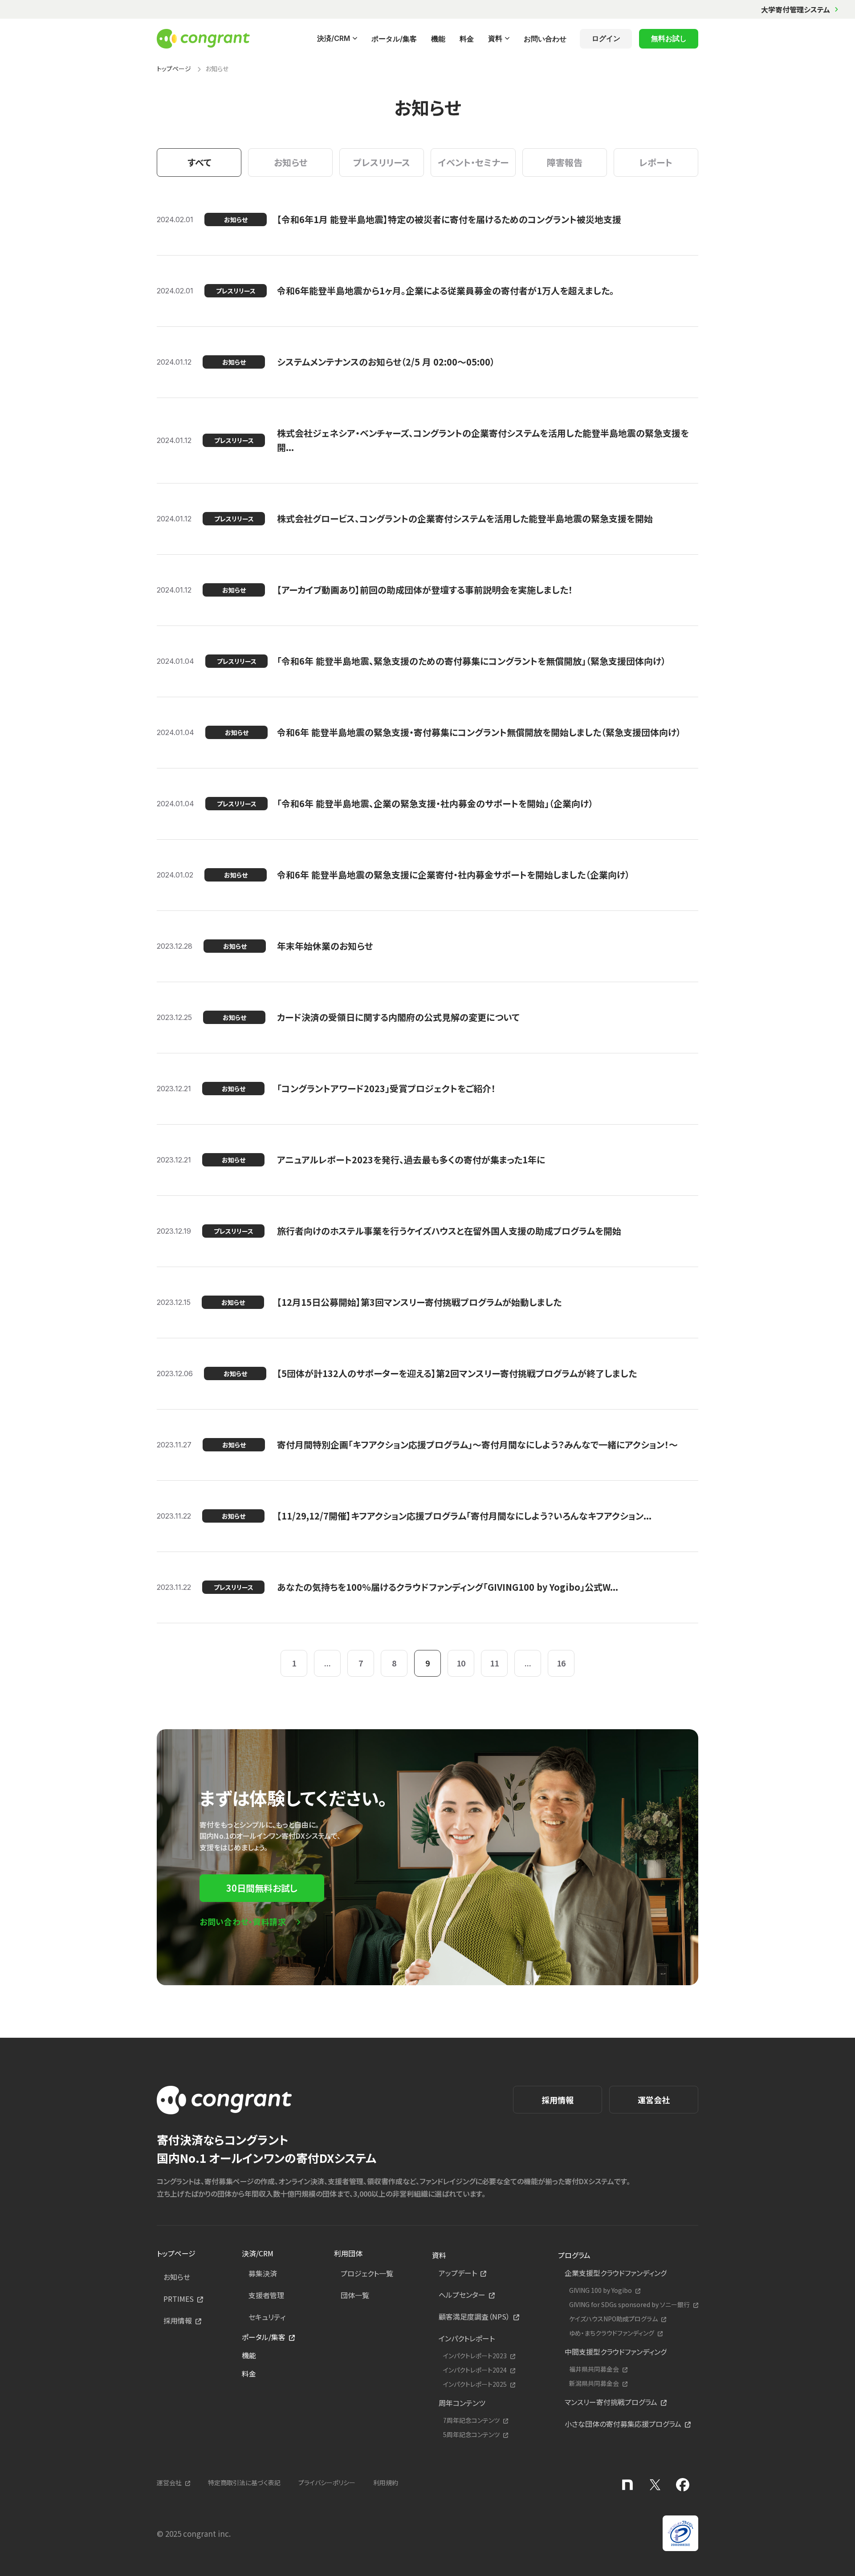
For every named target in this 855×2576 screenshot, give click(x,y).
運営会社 (654, 2100)
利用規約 (386, 2483)
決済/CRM (334, 38)
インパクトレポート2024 (475, 2370)
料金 (467, 39)
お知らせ (177, 2277)
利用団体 (348, 2253)
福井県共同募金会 (594, 2369)
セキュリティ (267, 2317)
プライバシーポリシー (327, 2483)
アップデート (458, 2273)
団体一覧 (355, 2295)
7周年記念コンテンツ (471, 2420)
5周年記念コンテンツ (471, 2435)
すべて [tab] (199, 162)
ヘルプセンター (462, 2295)
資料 (495, 38)
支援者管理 (266, 2295)
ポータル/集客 (394, 39)
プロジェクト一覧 (367, 2273)
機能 (438, 39)
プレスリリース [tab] (382, 162)
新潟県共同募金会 (594, 2383)
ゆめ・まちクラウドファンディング (612, 2333)
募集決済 (263, 2273)
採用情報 (558, 2100)
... (328, 1663)
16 (561, 1663)
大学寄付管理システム (796, 9)
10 (461, 1663)
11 (494, 1663)
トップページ (174, 69)
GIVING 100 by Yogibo (601, 2290)
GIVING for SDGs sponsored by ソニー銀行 (629, 2305)
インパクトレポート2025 (475, 2384)
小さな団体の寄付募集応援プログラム (623, 2424)
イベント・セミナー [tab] (473, 162)
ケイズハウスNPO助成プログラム (613, 2319)
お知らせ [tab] (291, 162)
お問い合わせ (545, 39)
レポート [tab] (656, 162)
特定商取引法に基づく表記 (244, 2483)
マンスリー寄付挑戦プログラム (611, 2402)
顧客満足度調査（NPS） (474, 2316)
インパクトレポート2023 (475, 2356)
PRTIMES (179, 2299)
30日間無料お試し (262, 1888)
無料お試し (669, 38)
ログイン (606, 38)
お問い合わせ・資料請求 (243, 1922)
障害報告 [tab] (565, 162)
